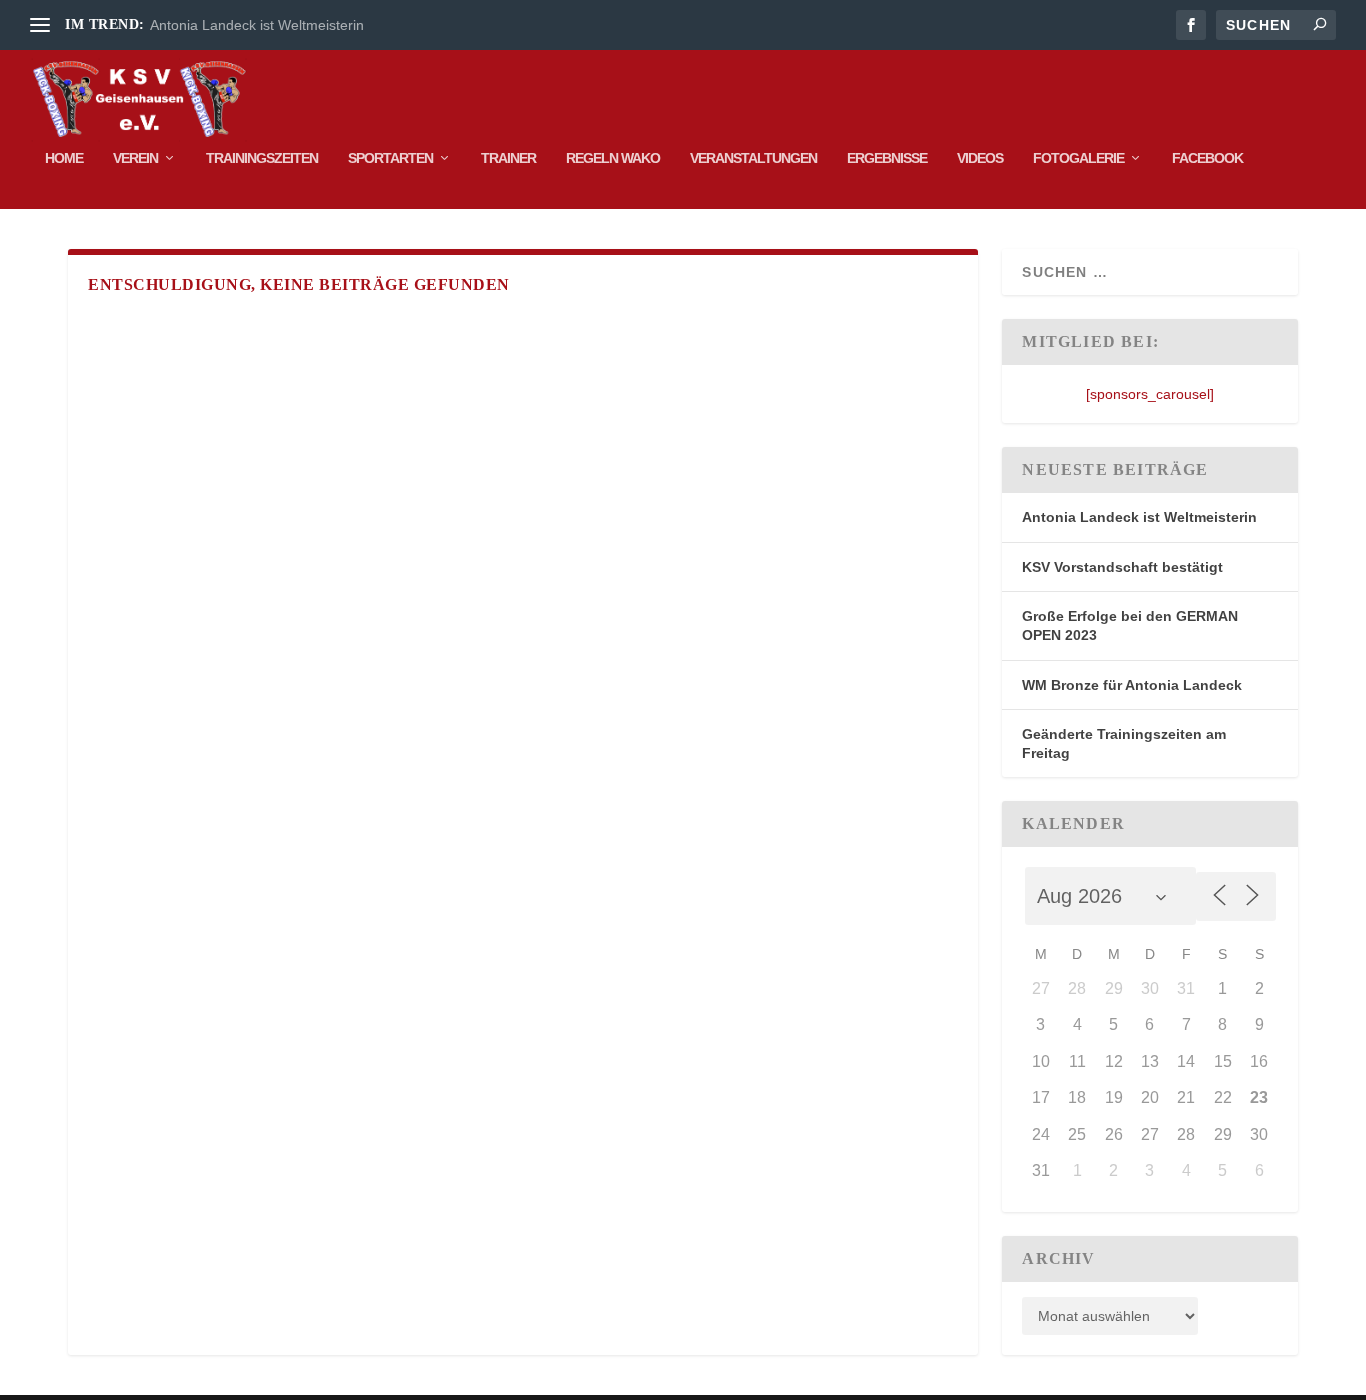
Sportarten (390, 158)
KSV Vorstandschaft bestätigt (1122, 567)
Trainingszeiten (262, 158)
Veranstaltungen (753, 158)
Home (64, 158)
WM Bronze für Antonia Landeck (1132, 685)
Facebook (1207, 158)
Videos (980, 158)
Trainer (508, 158)
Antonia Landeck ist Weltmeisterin (257, 25)
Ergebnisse (887, 158)
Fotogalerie (1078, 158)
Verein (135, 158)
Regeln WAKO (613, 158)
